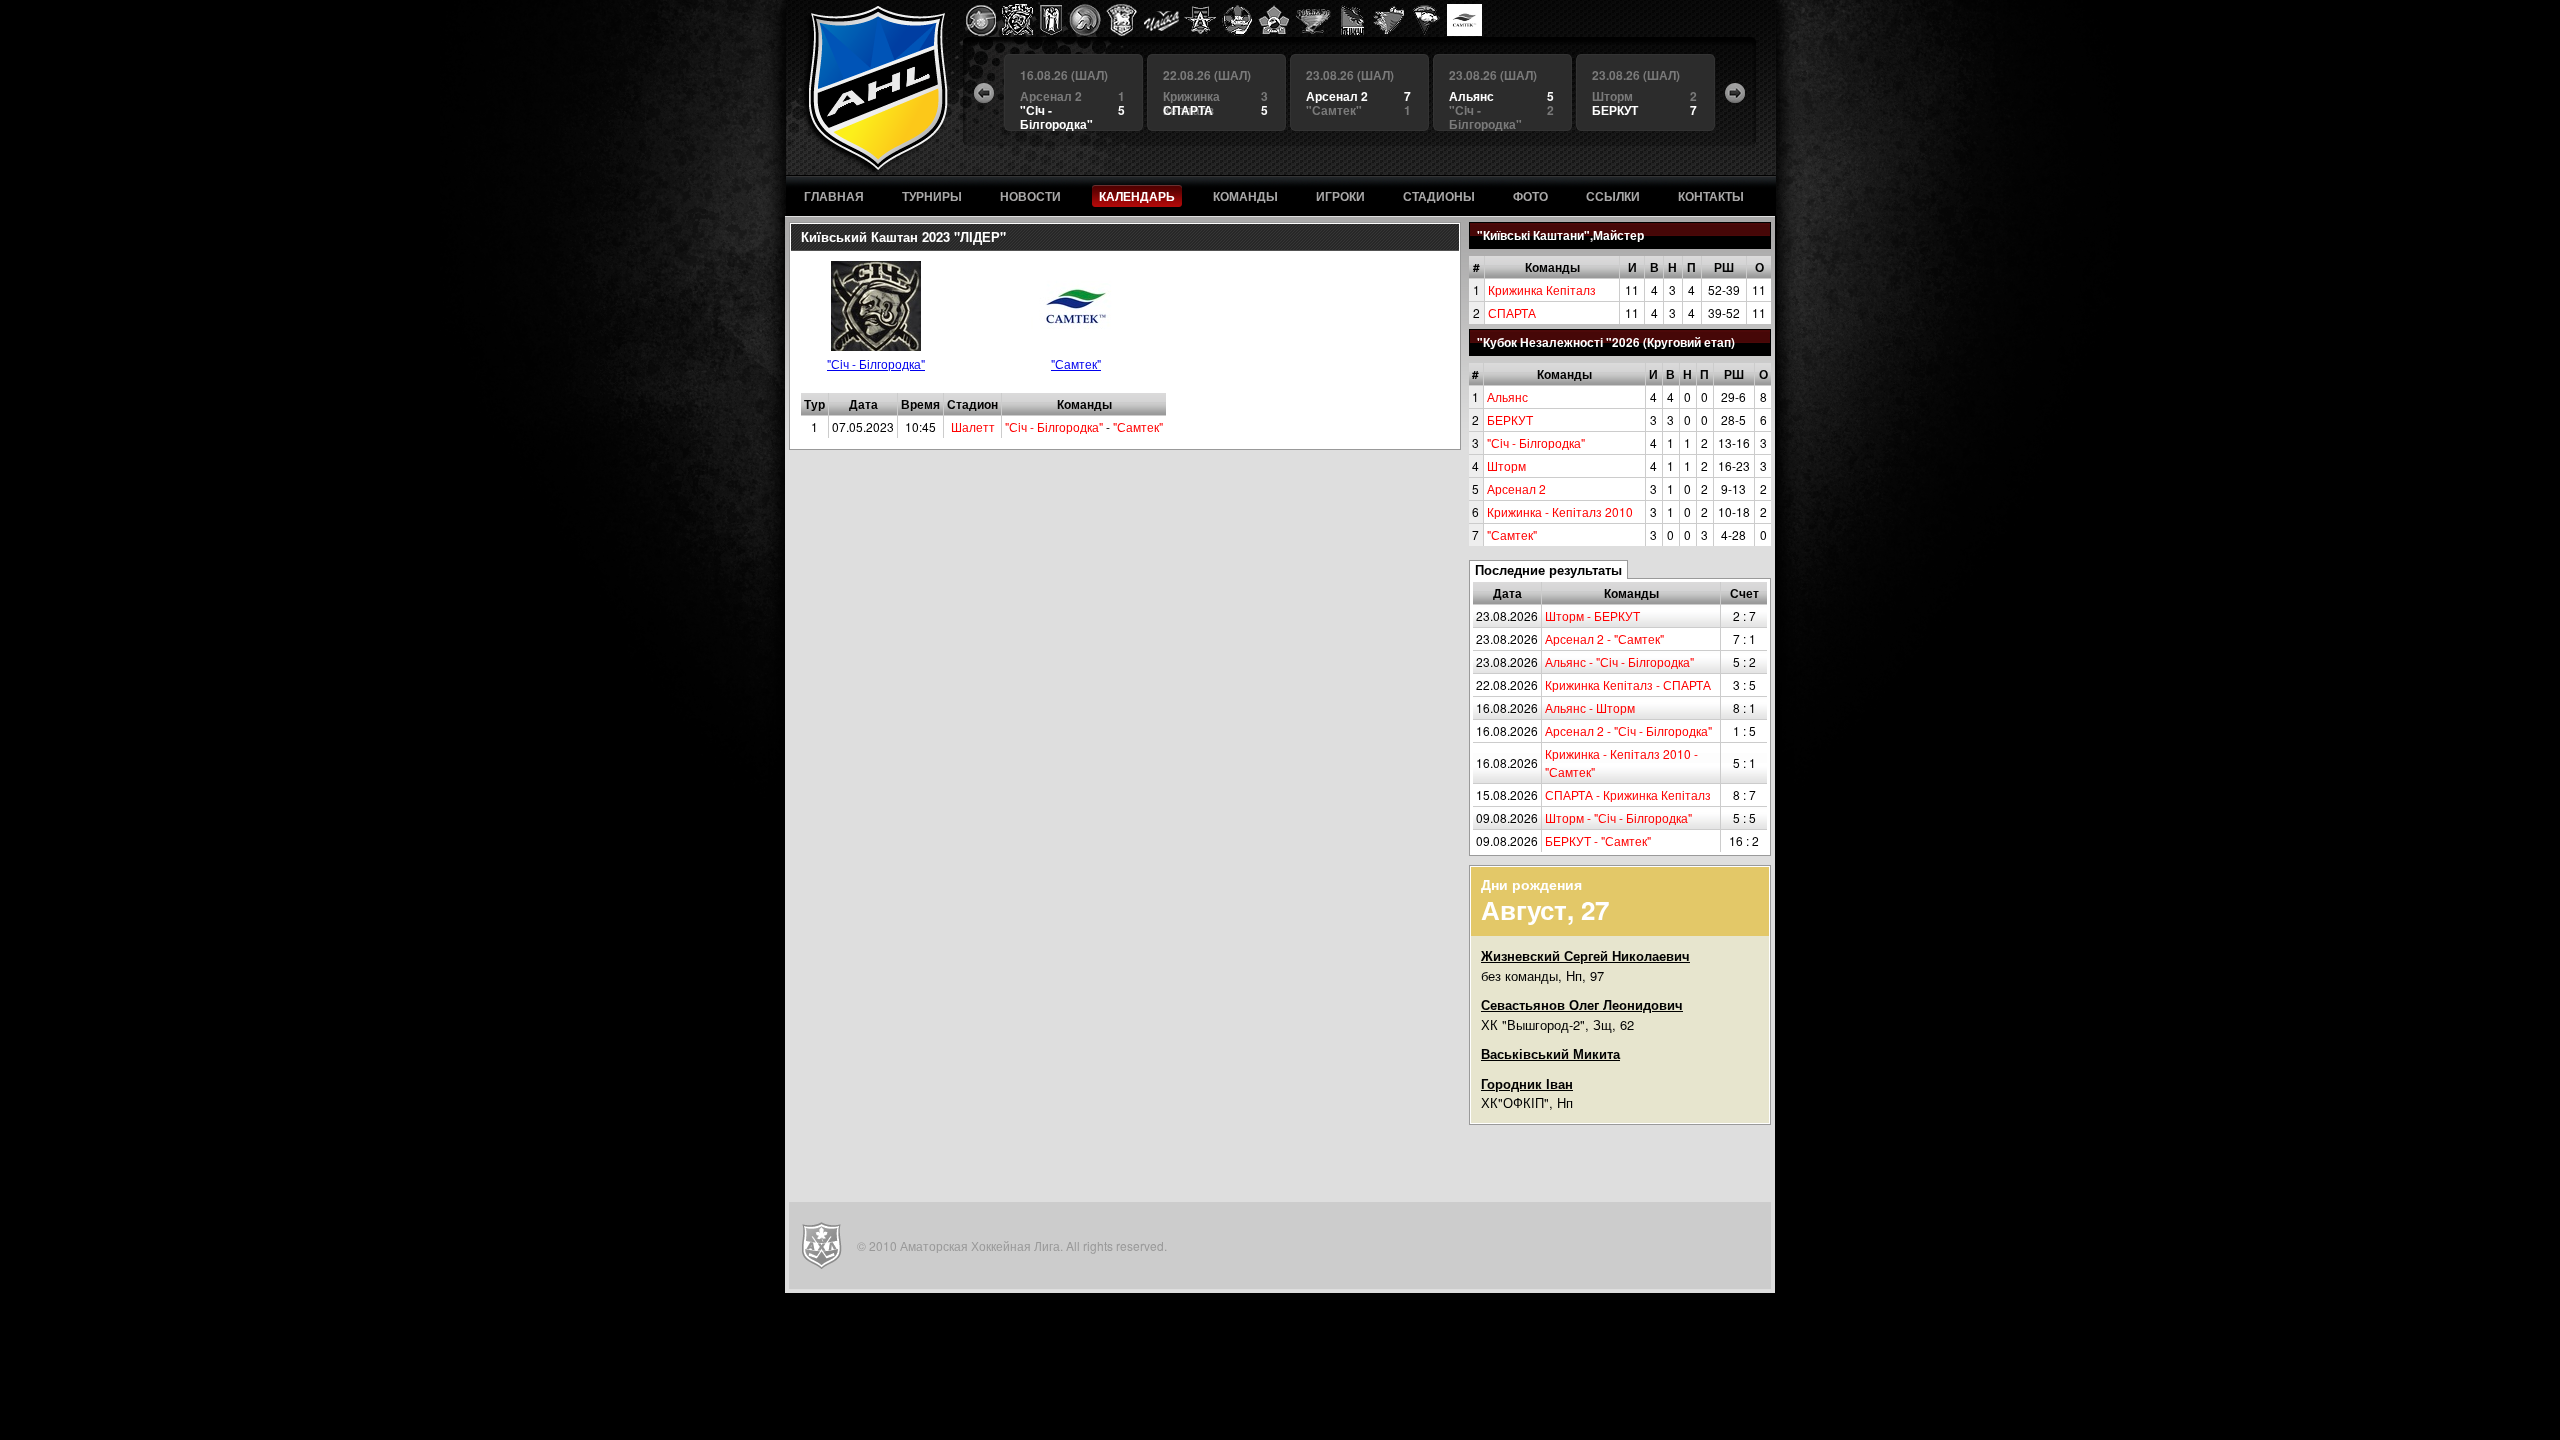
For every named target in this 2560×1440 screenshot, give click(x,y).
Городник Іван (1527, 1083)
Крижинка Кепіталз (1542, 289)
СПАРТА (1512, 312)
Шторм (1506, 465)
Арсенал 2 (1516, 488)
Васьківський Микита (1550, 1053)
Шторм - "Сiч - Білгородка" (1618, 817)
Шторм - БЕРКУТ (1592, 615)
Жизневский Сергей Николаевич (1585, 955)
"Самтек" (1512, 534)
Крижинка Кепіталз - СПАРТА (1628, 684)
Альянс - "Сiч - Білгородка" (1619, 661)
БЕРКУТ (1510, 419)
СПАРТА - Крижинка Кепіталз (1628, 794)
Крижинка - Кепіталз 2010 (1560, 511)
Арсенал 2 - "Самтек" (1604, 638)
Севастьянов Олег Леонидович (1582, 1004)
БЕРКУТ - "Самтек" (1598, 840)
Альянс (1507, 396)
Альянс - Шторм (1590, 707)
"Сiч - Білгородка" (1536, 442)
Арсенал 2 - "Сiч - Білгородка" (1628, 730)
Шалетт (973, 426)
